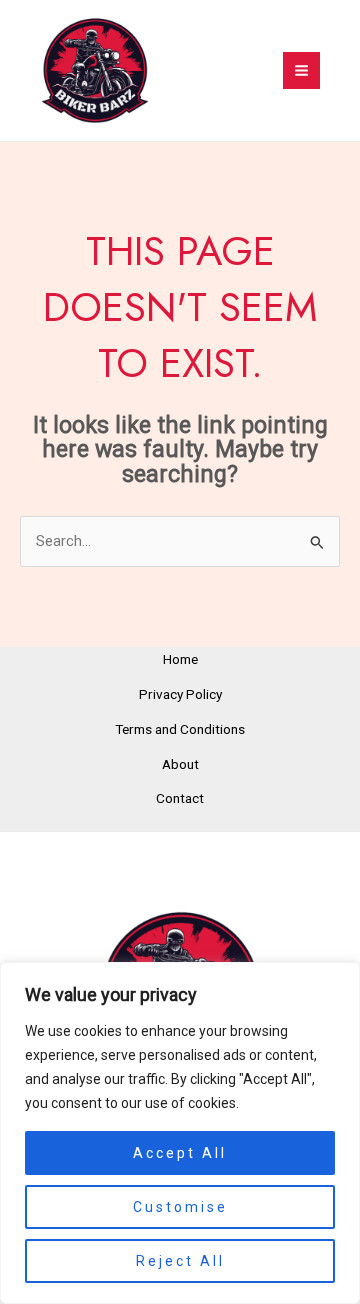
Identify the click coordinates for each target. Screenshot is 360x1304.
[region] (180, 1133)
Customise (180, 1207)
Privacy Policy (180, 694)
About (180, 764)
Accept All (180, 1153)
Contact (180, 798)
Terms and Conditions (180, 729)
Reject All (180, 1261)
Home (180, 659)
